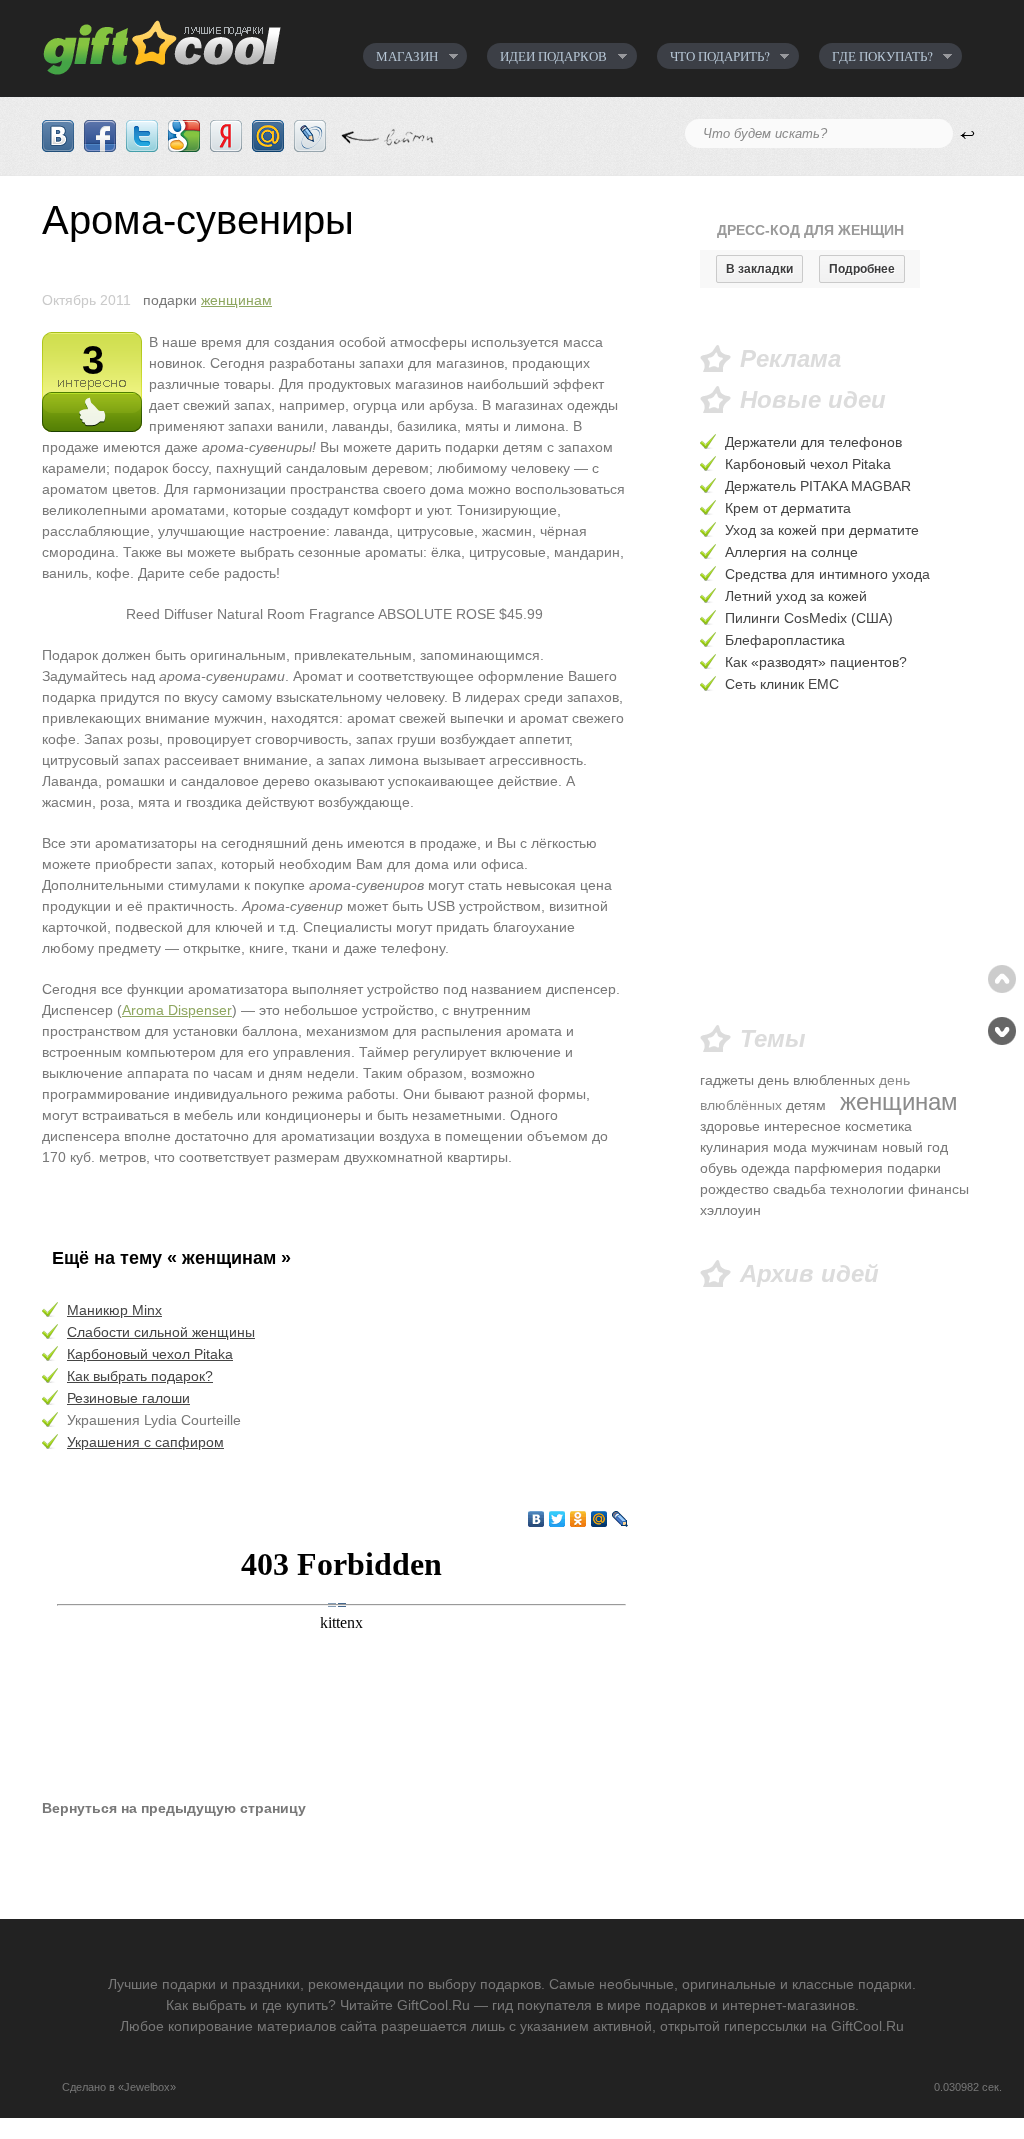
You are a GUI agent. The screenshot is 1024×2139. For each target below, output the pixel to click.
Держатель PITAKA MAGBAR (818, 486)
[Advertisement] (841, 861)
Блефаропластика (785, 640)
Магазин (400, 56)
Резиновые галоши (128, 1398)
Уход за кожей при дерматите (822, 530)
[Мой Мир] (599, 1519)
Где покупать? (876, 56)
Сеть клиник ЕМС (782, 684)
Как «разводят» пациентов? (816, 662)
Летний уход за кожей (796, 596)
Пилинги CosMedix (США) (809, 618)
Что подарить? (713, 56)
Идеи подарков (547, 56)
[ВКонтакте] (536, 1519)
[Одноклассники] (578, 1519)
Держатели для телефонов (813, 442)
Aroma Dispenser (177, 1010)
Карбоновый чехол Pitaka (150, 1354)
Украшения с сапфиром (145, 1442)
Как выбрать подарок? (140, 1376)
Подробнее (862, 269)
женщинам (236, 300)
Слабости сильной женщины (161, 1332)
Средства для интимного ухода (827, 574)
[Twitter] (557, 1519)
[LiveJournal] (620, 1519)
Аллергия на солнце (791, 552)
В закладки (759, 269)
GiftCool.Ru (179, 42)
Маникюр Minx (114, 1310)
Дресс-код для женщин (810, 230)
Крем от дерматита (788, 508)
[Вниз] (1002, 1031)
